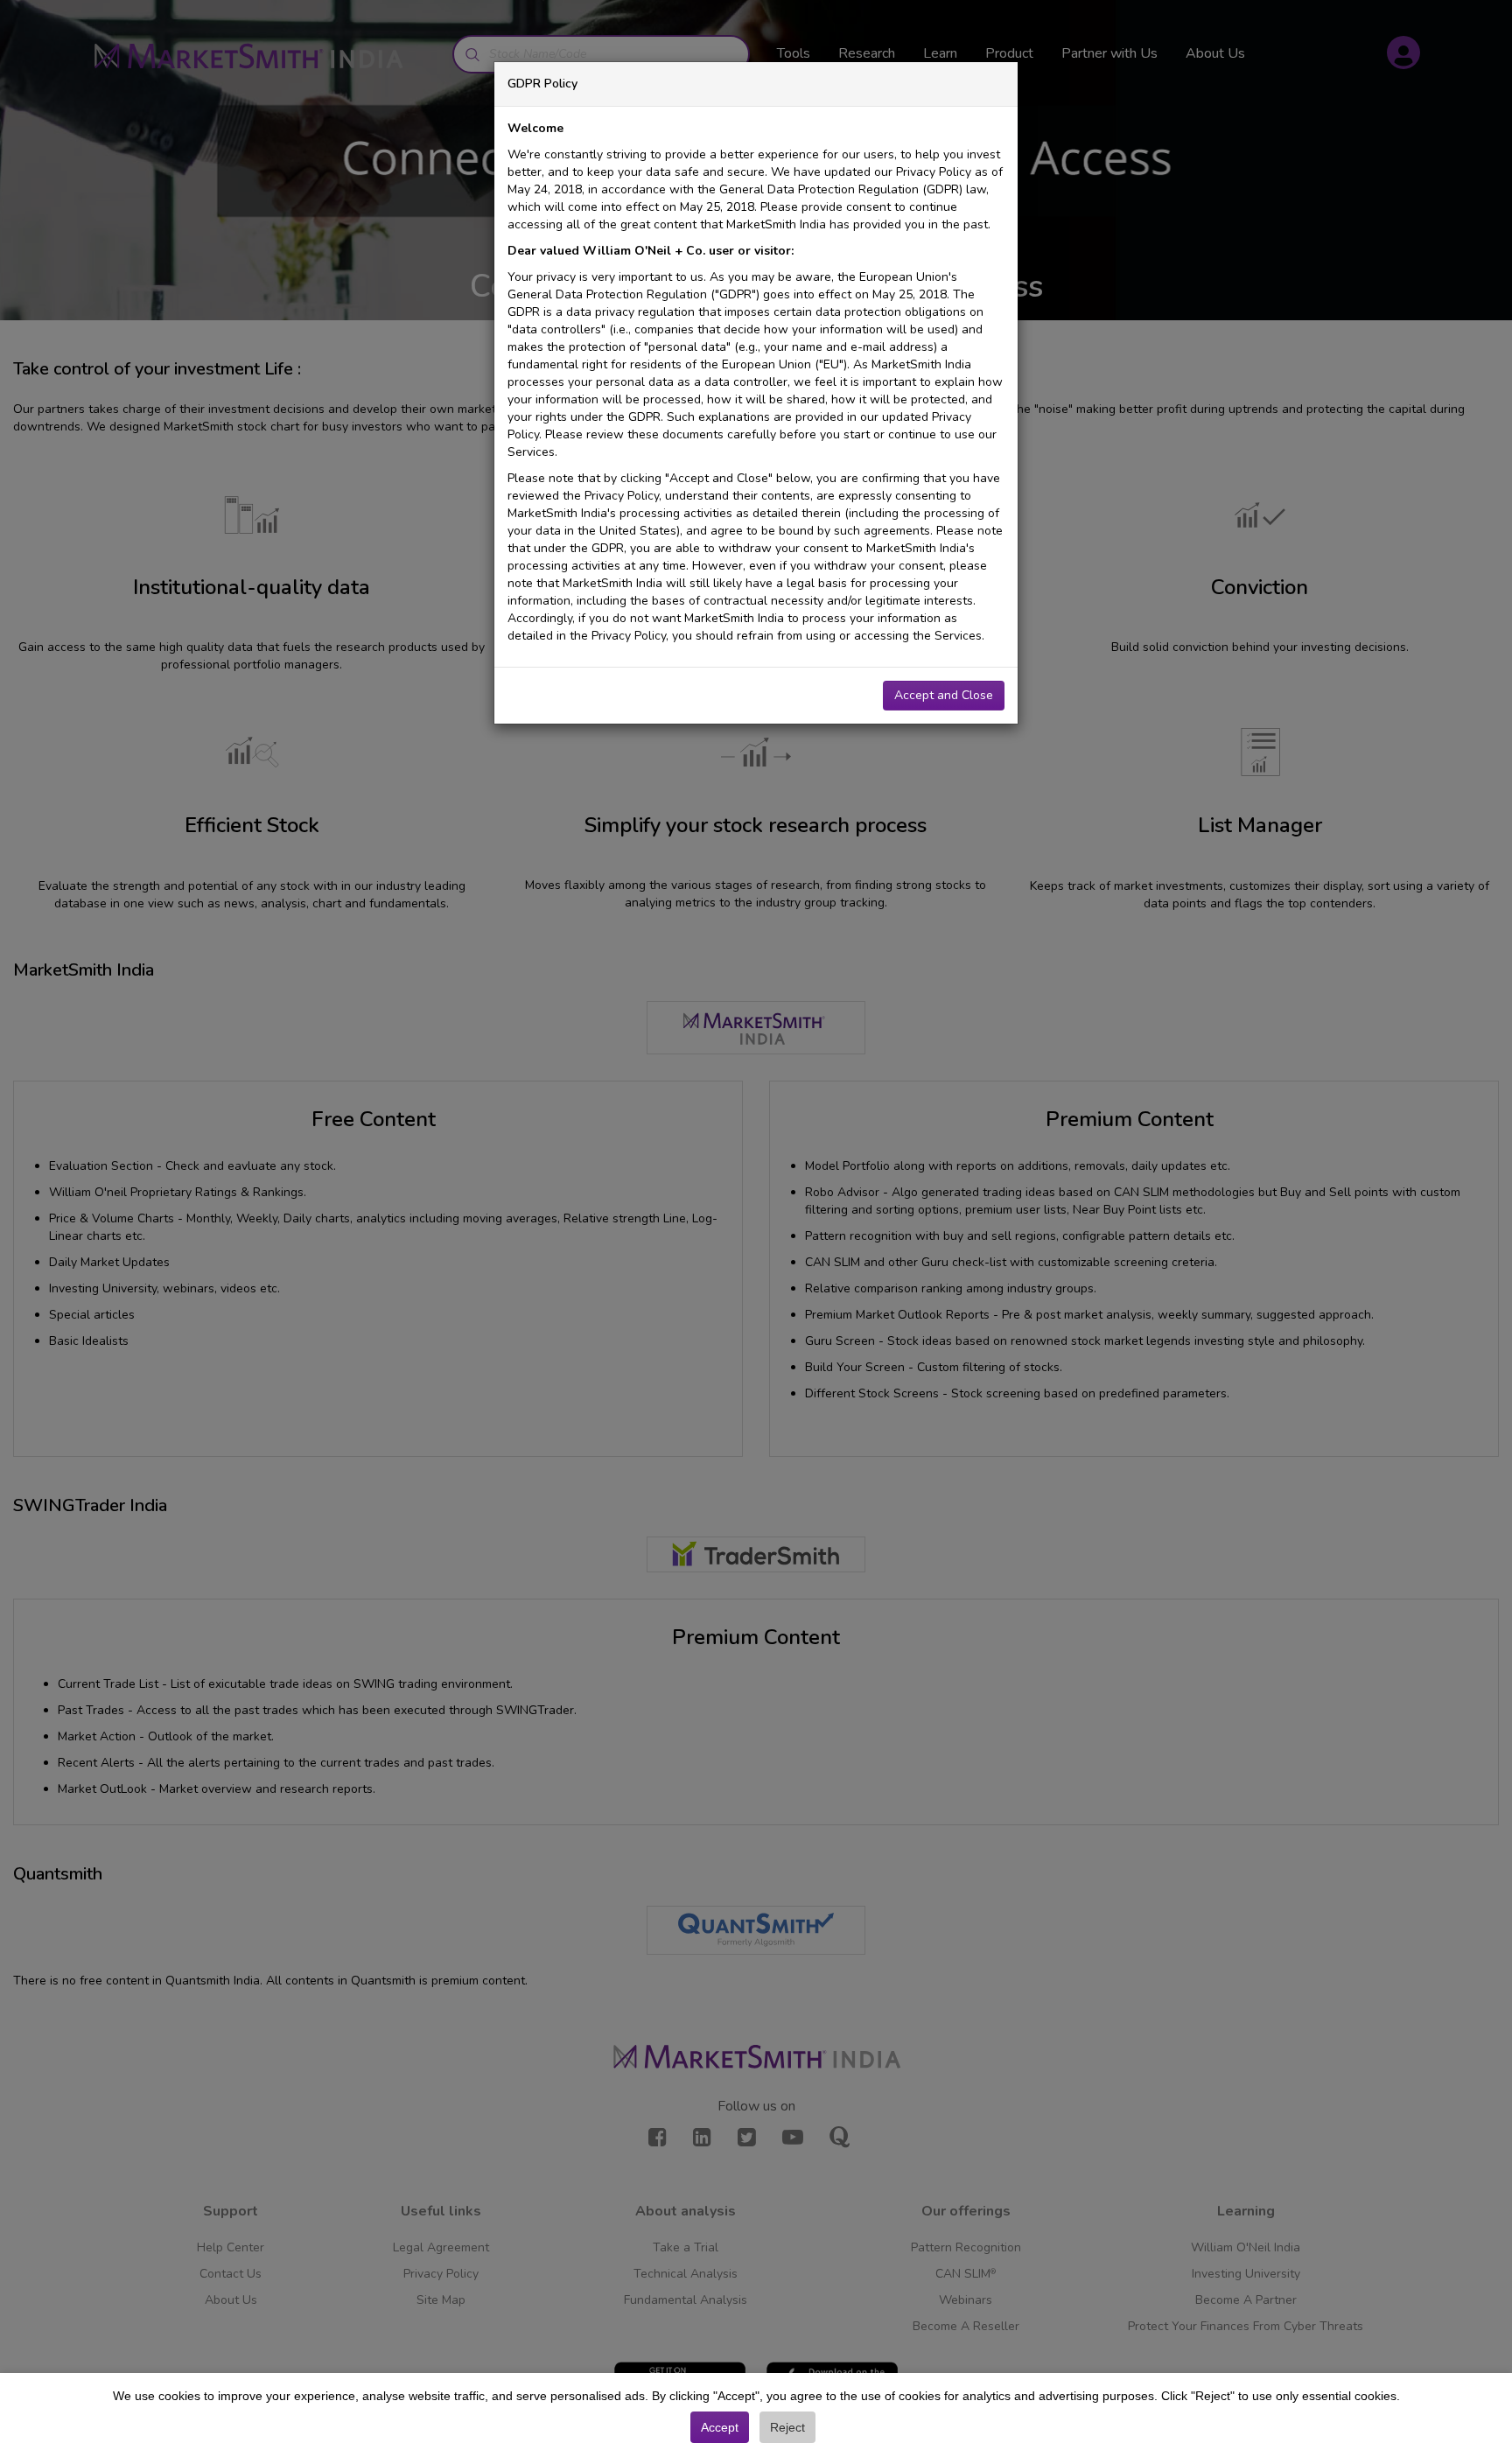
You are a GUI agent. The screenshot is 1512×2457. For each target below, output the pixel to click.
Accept (720, 2427)
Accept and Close (944, 695)
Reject (787, 2427)
